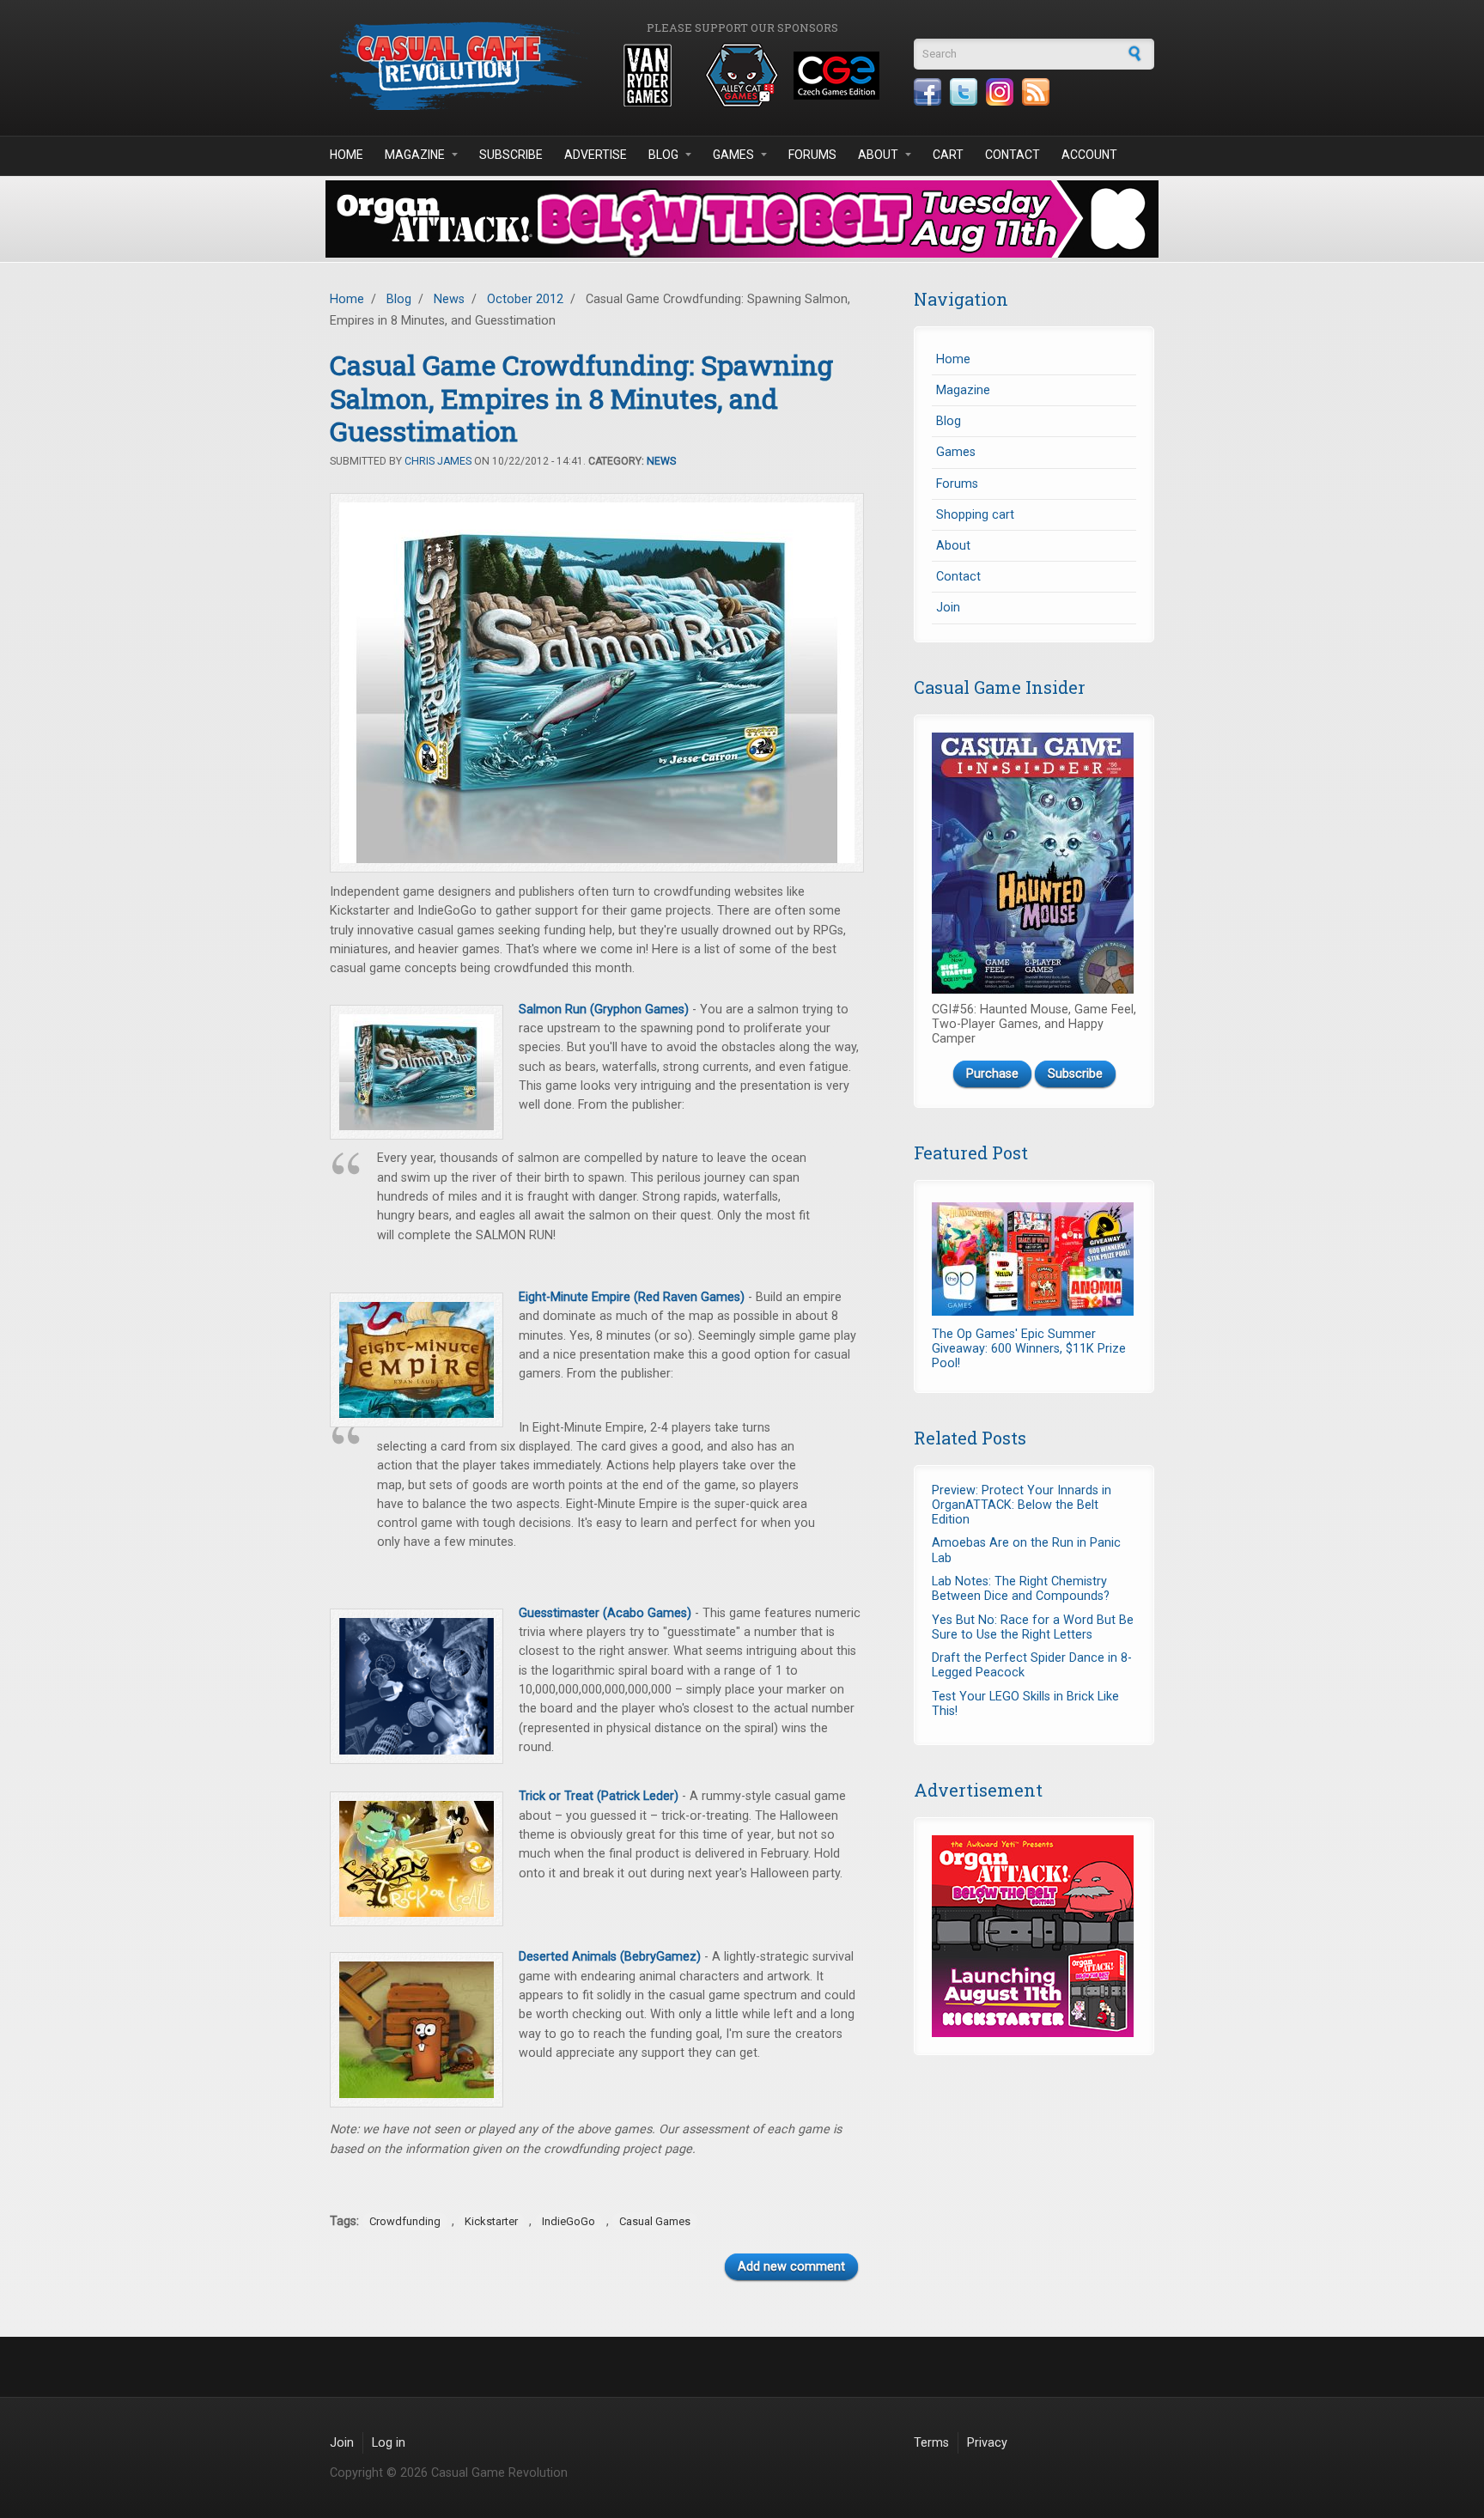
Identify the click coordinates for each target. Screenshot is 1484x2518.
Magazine (415, 155)
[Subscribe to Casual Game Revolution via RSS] (1036, 92)
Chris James (438, 461)
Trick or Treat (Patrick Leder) (599, 1796)
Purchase (992, 1074)
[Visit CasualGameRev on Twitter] (964, 92)
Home (347, 155)
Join (948, 608)
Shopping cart (975, 515)
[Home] (459, 66)
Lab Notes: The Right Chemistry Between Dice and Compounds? (1021, 1589)
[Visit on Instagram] (1000, 92)
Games (733, 155)
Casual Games (655, 2221)
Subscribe (511, 155)
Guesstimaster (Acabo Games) (605, 1613)
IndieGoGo (569, 2221)
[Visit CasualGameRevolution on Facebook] (927, 92)
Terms (931, 2443)
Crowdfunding (405, 2221)
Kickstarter (491, 2221)
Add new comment (791, 2267)
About (878, 155)
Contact (1013, 155)
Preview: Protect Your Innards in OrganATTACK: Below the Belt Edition (1022, 1505)
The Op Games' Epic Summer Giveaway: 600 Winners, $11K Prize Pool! (1029, 1349)
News (449, 299)
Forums (812, 155)
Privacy (987, 2443)
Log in (389, 2443)
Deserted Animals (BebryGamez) (610, 1957)
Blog (663, 155)
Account (1089, 155)
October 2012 (525, 299)
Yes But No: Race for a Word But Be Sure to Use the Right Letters (1033, 1627)
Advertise (596, 155)
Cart (948, 155)
